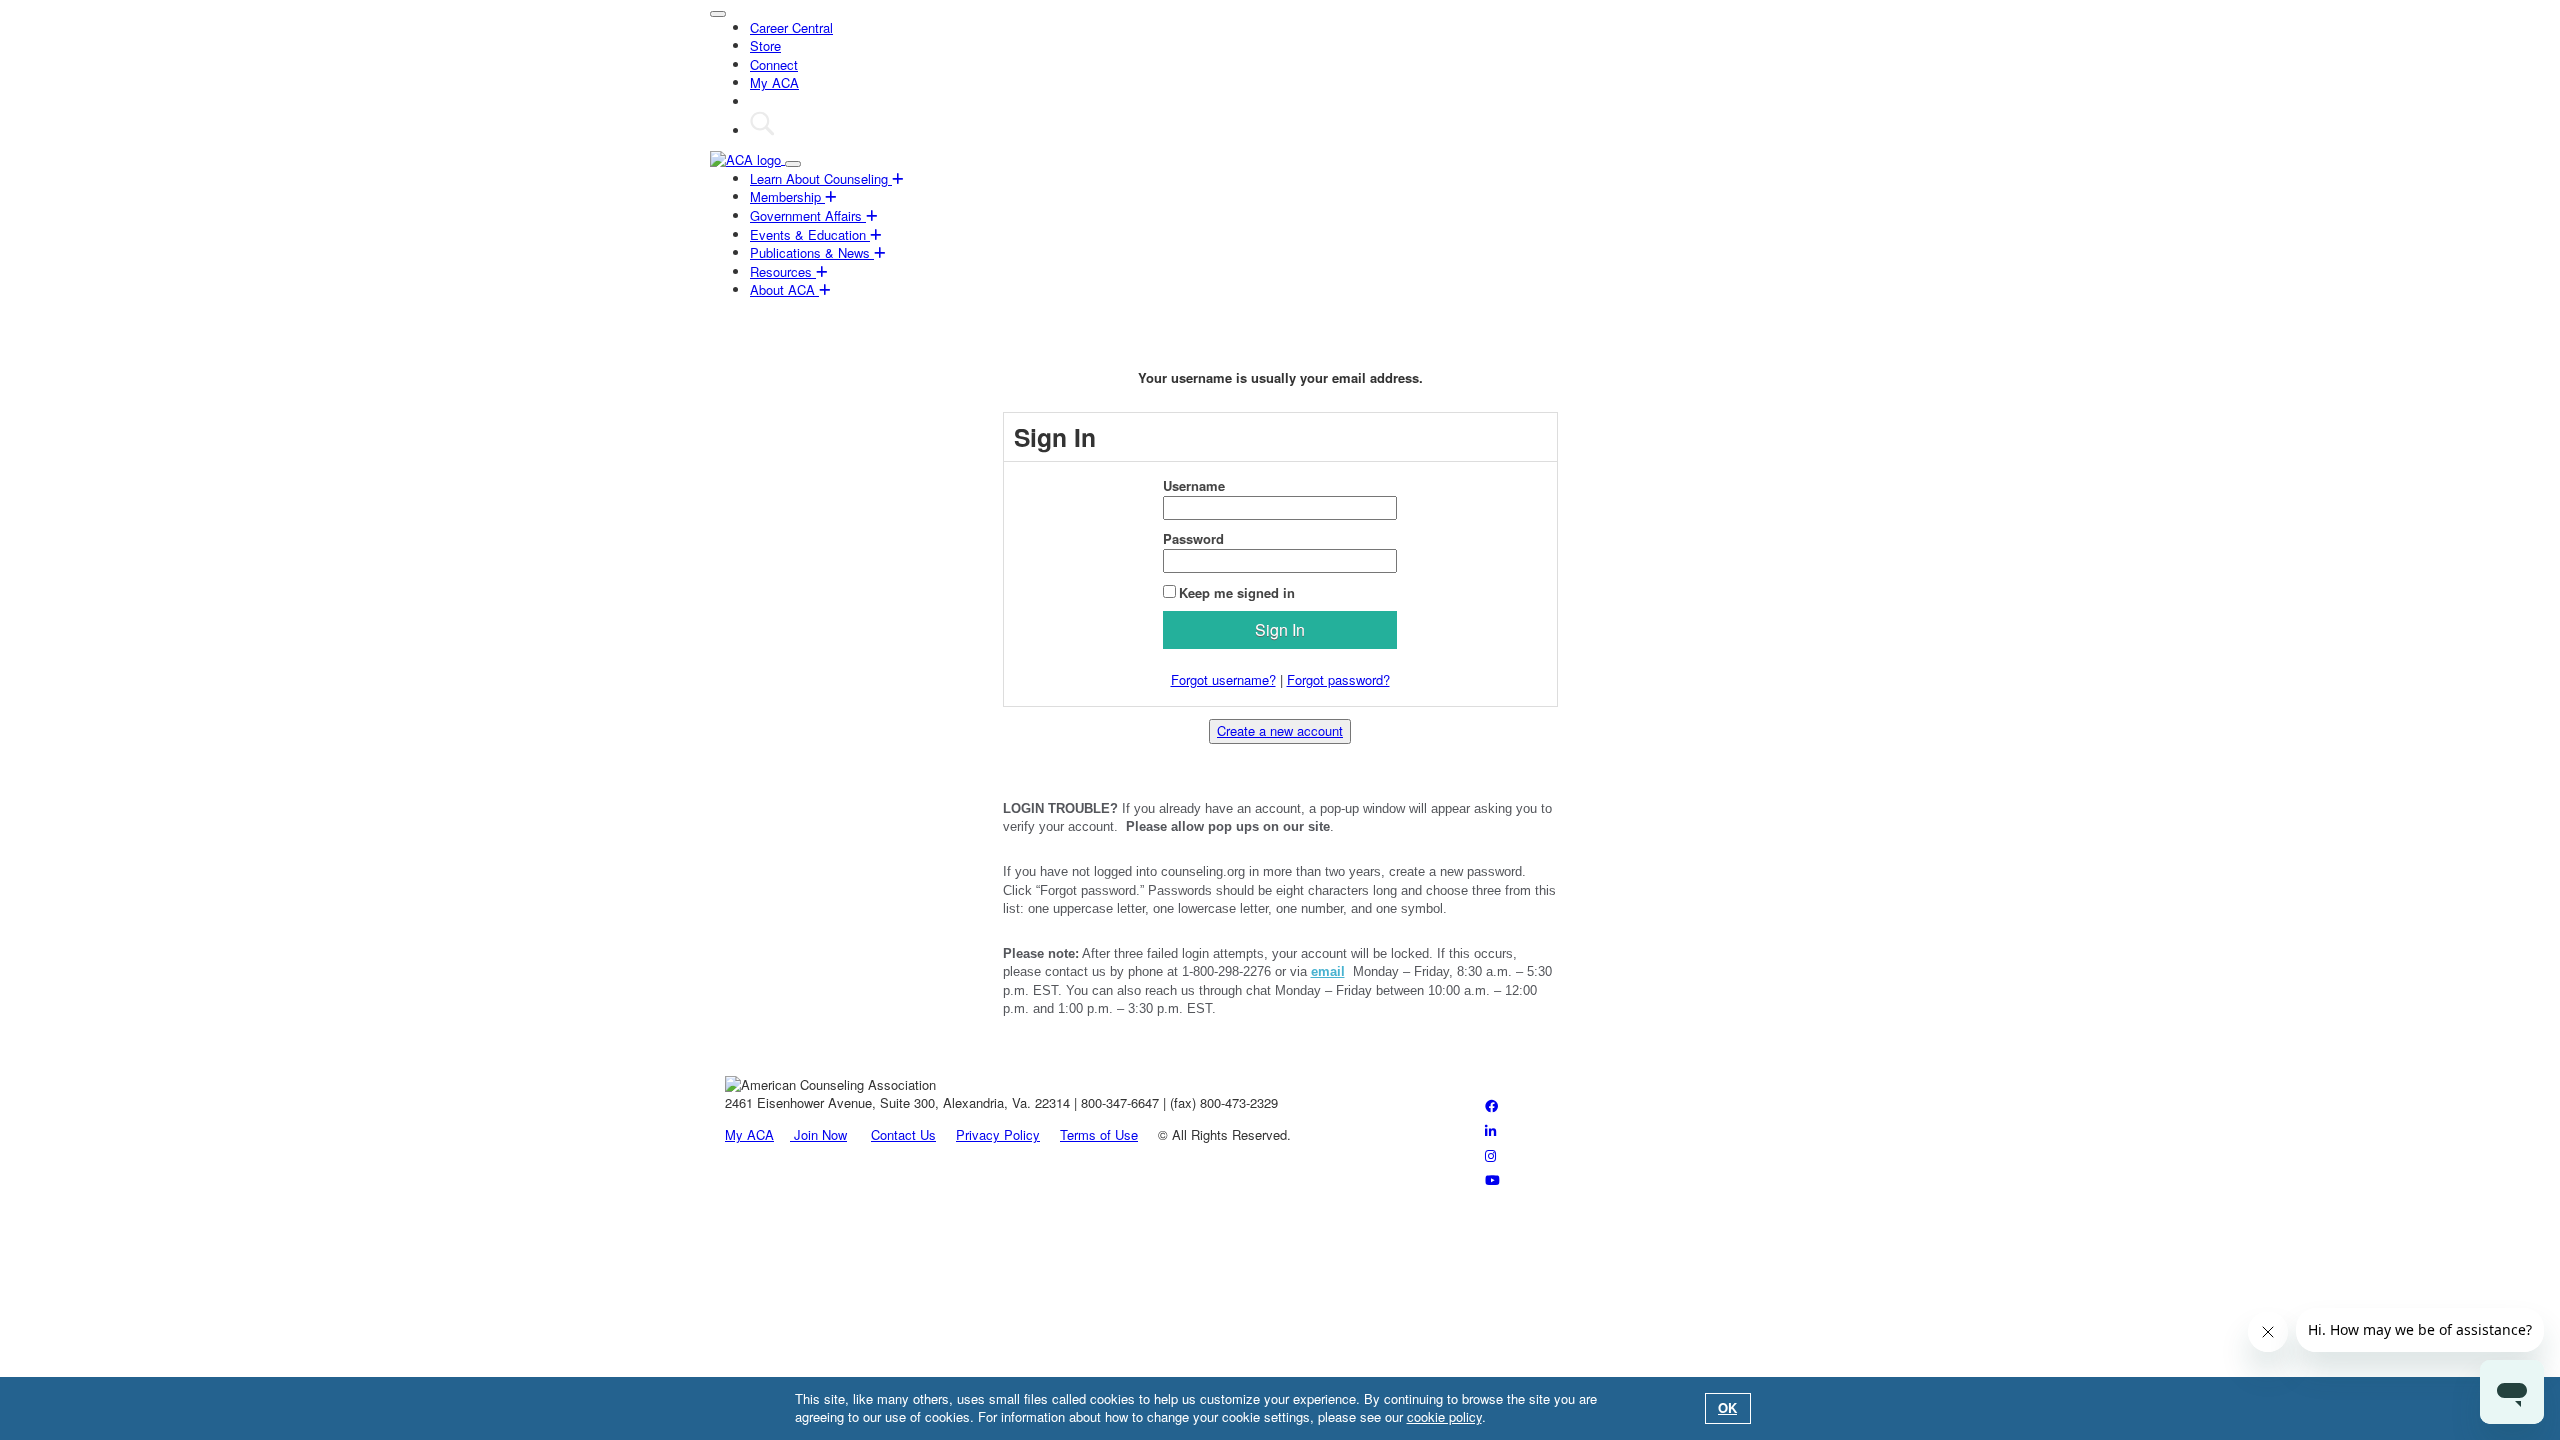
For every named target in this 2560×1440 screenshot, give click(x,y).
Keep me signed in (1237, 592)
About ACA (784, 289)
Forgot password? (1338, 679)
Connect (774, 64)
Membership (787, 196)
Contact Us (903, 1134)
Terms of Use (1099, 1134)
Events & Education (810, 234)
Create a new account (1280, 730)
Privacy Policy (998, 1134)
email (1328, 971)
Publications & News (812, 252)
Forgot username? (1223, 679)
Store (765, 45)
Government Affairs (808, 215)
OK (1727, 1407)
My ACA (774, 82)
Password (1193, 539)
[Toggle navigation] (718, 14)
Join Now (818, 1134)
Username (1194, 486)
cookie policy (1444, 1416)
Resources (783, 271)
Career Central (791, 27)
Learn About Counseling (821, 178)
